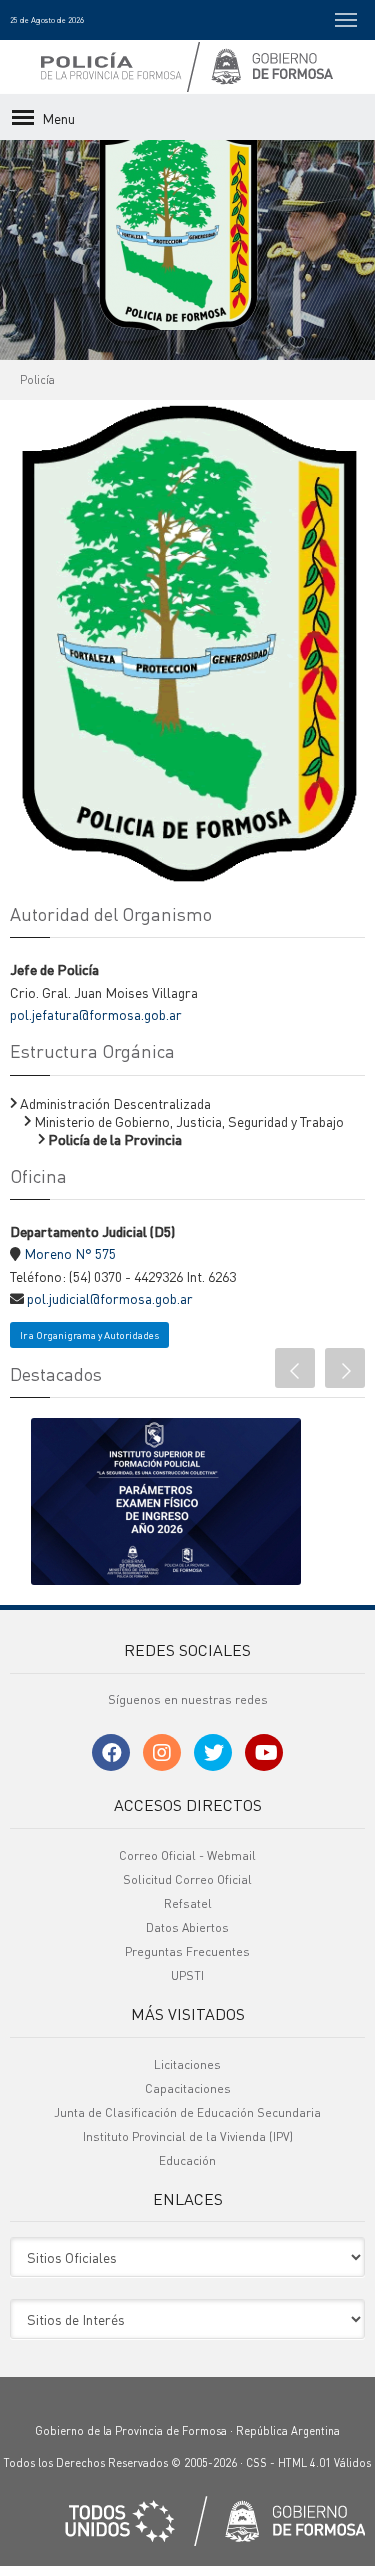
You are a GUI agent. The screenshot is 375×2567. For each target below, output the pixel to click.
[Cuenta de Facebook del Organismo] (111, 1750)
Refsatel (188, 1900)
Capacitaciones (188, 2085)
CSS (256, 2461)
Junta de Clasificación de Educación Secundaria (187, 2109)
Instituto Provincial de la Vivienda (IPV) (188, 2133)
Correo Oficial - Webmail (187, 1852)
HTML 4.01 (304, 2461)
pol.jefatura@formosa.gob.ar (96, 1014)
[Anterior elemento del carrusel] (295, 1368)
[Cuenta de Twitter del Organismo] (213, 1750)
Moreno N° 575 (70, 1253)
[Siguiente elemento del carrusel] (345, 1368)
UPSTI (187, 1972)
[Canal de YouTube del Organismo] (264, 1750)
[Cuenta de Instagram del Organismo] (162, 1750)
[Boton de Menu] (346, 20)
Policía (37, 380)
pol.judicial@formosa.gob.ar (110, 1298)
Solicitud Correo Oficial (187, 1876)
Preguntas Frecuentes (187, 1948)
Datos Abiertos (187, 1924)
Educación (187, 2157)
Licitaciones (187, 2061)
